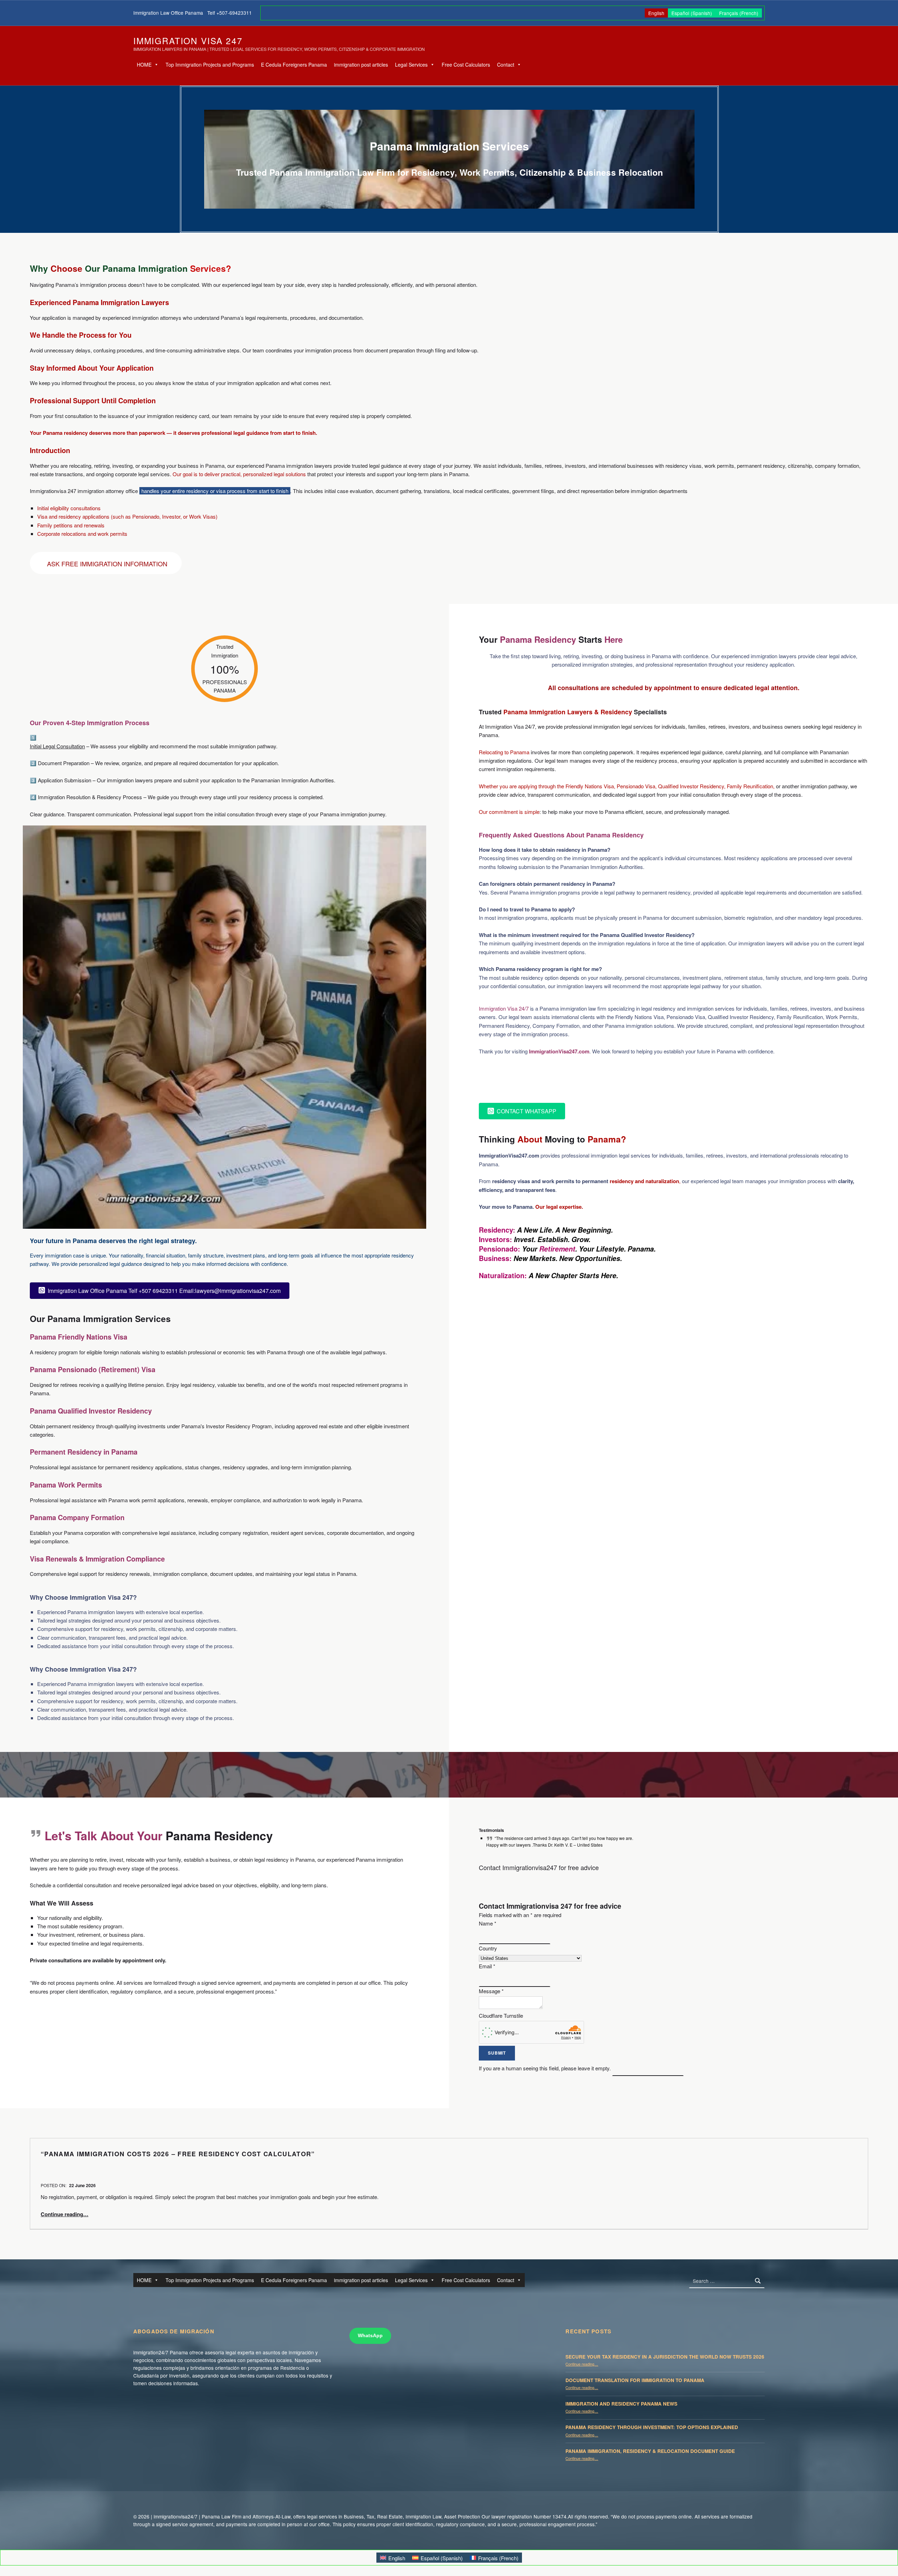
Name (488, 1923)
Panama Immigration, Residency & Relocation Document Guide (650, 2451)
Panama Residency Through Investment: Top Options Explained (652, 2427)
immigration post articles (361, 65)
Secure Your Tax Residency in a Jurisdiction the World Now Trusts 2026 (665, 2357)
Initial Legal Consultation (57, 746)
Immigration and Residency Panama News (621, 2404)
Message (491, 1991)
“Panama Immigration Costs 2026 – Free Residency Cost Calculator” (178, 2154)
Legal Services (411, 65)
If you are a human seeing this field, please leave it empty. (545, 2068)
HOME (144, 65)
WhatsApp (370, 2336)
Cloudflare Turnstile (501, 2015)
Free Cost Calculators (466, 65)
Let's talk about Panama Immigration (555, 1079)
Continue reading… (65, 2214)
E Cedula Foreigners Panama (294, 65)
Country (488, 1948)
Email (487, 1966)
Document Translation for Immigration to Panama (635, 2380)
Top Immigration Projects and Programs (210, 65)
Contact (506, 65)
